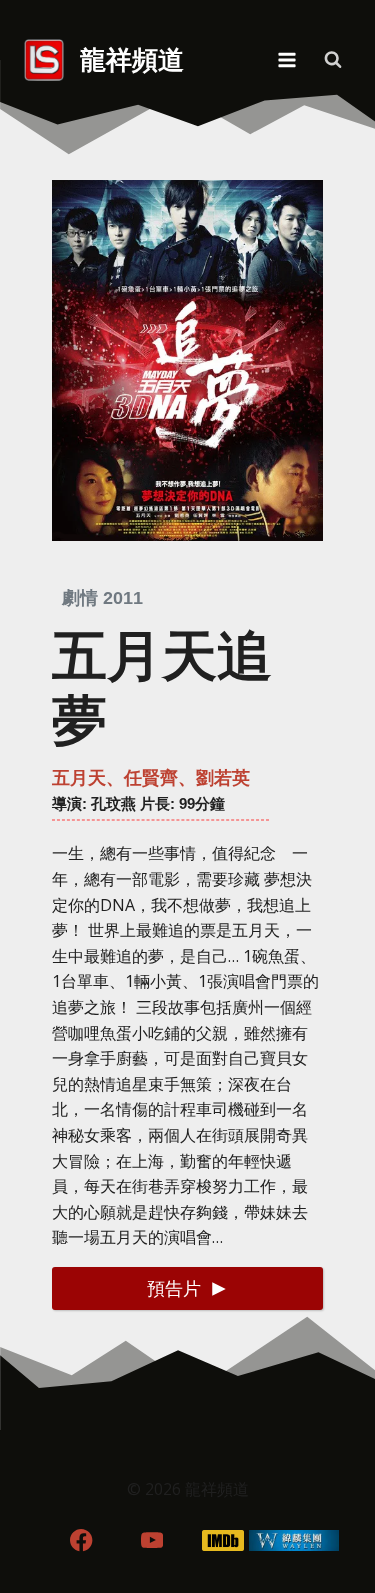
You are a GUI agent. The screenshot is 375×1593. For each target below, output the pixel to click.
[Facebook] (81, 1540)
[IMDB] (222, 1540)
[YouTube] (152, 1540)
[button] (187, 1288)
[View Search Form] (333, 60)
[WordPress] (293, 1540)
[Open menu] (286, 59)
